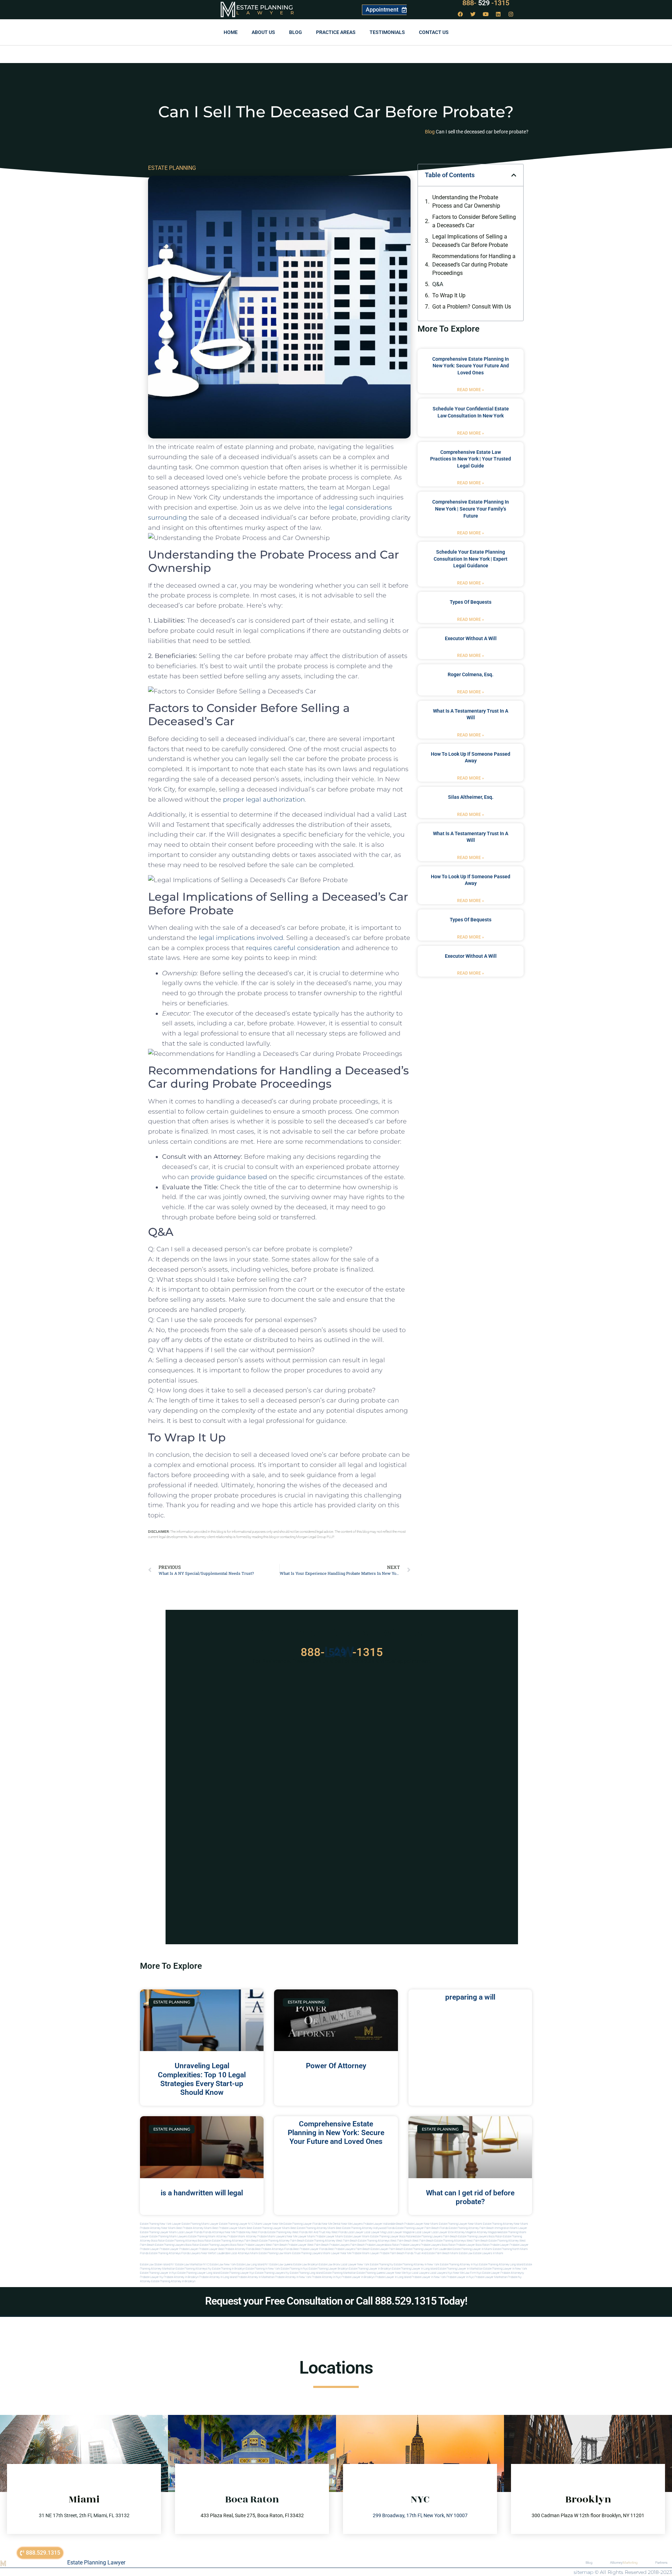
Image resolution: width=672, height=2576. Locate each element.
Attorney (624, 2563)
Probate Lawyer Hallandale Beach (383, 2224)
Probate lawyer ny (152, 2277)
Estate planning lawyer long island (199, 2273)
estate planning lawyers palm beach (435, 2236)
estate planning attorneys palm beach (235, 2241)
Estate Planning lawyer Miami (158, 2232)
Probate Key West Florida (251, 2232)
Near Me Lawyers (352, 2224)
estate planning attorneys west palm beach (385, 2241)
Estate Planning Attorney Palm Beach (471, 2228)
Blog (296, 32)
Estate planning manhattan (340, 2273)
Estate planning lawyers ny (272, 2273)
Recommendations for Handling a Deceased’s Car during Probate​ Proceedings (474, 265)
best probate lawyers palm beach (349, 2249)
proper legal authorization (264, 799)
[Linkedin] (498, 14)
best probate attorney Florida (236, 2249)
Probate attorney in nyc (326, 2277)
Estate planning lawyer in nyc (158, 2273)
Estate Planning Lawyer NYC (236, 2224)
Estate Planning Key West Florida (288, 2232)
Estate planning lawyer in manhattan (460, 2269)
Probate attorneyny (512, 2273)
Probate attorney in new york (293, 2277)
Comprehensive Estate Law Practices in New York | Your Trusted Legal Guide (471, 459)
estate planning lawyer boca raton (392, 2236)
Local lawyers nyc (441, 2273)
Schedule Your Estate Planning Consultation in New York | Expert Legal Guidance (471, 559)
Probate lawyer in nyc (460, 2277)
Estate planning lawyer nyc (237, 2273)
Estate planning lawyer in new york (505, 2269)
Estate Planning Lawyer (96, 2563)
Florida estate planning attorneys (160, 2253)
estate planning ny (381, 2265)
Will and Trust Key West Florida (328, 2232)
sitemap (583, 2572)
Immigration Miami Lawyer (511, 2228)
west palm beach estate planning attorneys (439, 2241)
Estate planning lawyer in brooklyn (370, 2269)
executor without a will (471, 638)
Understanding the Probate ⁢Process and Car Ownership (466, 202)
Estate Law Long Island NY (253, 2265)
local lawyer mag (375, 2232)
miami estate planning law (267, 2253)
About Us (263, 32)
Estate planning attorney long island (501, 2265)
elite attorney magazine (485, 2232)
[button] (514, 175)
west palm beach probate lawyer (286, 2245)
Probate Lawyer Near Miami (421, 2224)
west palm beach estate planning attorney (493, 2241)
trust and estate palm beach (432, 2253)
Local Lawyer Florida (190, 2232)
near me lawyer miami (301, 2236)
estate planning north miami (510, 2249)
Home (231, 32)
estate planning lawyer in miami (472, 2249)
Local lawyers (421, 2273)
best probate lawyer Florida (310, 2249)
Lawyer (269, 13)
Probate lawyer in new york (429, 2277)
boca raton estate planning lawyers (208, 2245)
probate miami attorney (242, 2236)
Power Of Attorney (336, 2066)
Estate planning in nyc (294, 2269)
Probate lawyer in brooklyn (358, 2277)
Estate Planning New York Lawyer (160, 2224)
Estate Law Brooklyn (306, 2265)
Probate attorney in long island (218, 2277)
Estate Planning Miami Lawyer (200, 2224)
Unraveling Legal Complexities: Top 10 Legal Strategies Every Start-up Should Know (202, 2079)
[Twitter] (473, 14)
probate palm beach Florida (397, 2253)
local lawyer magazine (400, 2232)
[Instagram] (511, 14)
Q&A (438, 284)
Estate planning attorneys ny (194, 2269)
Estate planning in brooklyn (229, 2269)
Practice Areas (336, 32)
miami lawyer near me (337, 2253)
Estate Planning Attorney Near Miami (506, 2224)
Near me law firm (465, 2273)
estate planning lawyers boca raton (480, 2236)
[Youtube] (486, 14)
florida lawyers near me (197, 2253)
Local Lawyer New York (355, 2265)
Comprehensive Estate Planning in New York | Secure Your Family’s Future (471, 509)
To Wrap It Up (449, 295)
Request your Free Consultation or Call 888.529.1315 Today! (336, 2301)
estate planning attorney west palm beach (331, 2241)
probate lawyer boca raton (473, 2245)
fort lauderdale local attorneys (231, 2253)
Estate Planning (265, 7)
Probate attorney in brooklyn (181, 2277)
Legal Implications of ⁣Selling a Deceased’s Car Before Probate (470, 241)
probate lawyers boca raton (438, 2245)
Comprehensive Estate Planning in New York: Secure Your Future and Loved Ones (471, 366)
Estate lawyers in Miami (488, 2253)
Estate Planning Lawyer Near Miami (461, 2224)
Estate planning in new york (263, 2269)
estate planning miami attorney (208, 2236)
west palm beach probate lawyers (328, 2245)
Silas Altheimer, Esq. (471, 797)
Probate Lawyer (499, 2245)
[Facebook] (461, 14)
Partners (661, 2563)
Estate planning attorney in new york (416, 2265)
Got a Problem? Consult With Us (472, 307)
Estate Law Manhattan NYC (192, 2265)
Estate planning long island (306, 2273)
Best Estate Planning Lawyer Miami (268, 2228)
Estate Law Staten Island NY (157, 2265)
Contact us (434, 32)
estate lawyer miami (357, 2236)
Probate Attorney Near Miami (158, 2228)
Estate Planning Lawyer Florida (302, 2224)
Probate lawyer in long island (393, 2277)
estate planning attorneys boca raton (188, 2241)
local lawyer (355, 2232)
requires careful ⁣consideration (293, 948)
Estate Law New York (223, 2265)
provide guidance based (229, 1177)
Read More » (471, 390)
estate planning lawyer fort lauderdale (428, 2249)
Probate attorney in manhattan (256, 2277)
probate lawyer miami (329, 2236)
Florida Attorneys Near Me (219, 2232)
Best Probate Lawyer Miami (229, 2228)
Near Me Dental (331, 2224)
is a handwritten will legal (202, 2193)
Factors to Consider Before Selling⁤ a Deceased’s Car (474, 221)
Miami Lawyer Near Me (269, 2224)
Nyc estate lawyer (488, 2273)
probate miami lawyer (365, 2253)
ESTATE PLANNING (172, 168)
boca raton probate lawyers (248, 2245)
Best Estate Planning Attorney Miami (313, 2228)
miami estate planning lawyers (303, 2253)
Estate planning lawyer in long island (415, 2269)
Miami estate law (461, 2253)
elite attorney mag (459, 2232)
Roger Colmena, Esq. (471, 674)
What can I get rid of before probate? (470, 2197)
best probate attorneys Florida (274, 2249)
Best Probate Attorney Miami (194, 2228)
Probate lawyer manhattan (491, 2277)
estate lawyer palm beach (387, 2249)
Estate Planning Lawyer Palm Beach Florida (422, 2228)
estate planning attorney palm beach (282, 2241)
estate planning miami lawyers (169, 2236)
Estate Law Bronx (330, 2265)
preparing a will (470, 1997)
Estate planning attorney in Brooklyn (173, 2281)
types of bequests (471, 602)
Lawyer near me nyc (398, 2273)
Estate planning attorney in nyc (459, 2265)
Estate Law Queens (281, 2265)
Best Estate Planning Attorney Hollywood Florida (365, 2228)
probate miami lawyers (272, 2236)
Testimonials (387, 32)
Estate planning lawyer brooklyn (328, 2269)
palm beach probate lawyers (368, 2245)
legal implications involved (241, 938)
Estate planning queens (371, 2273)
